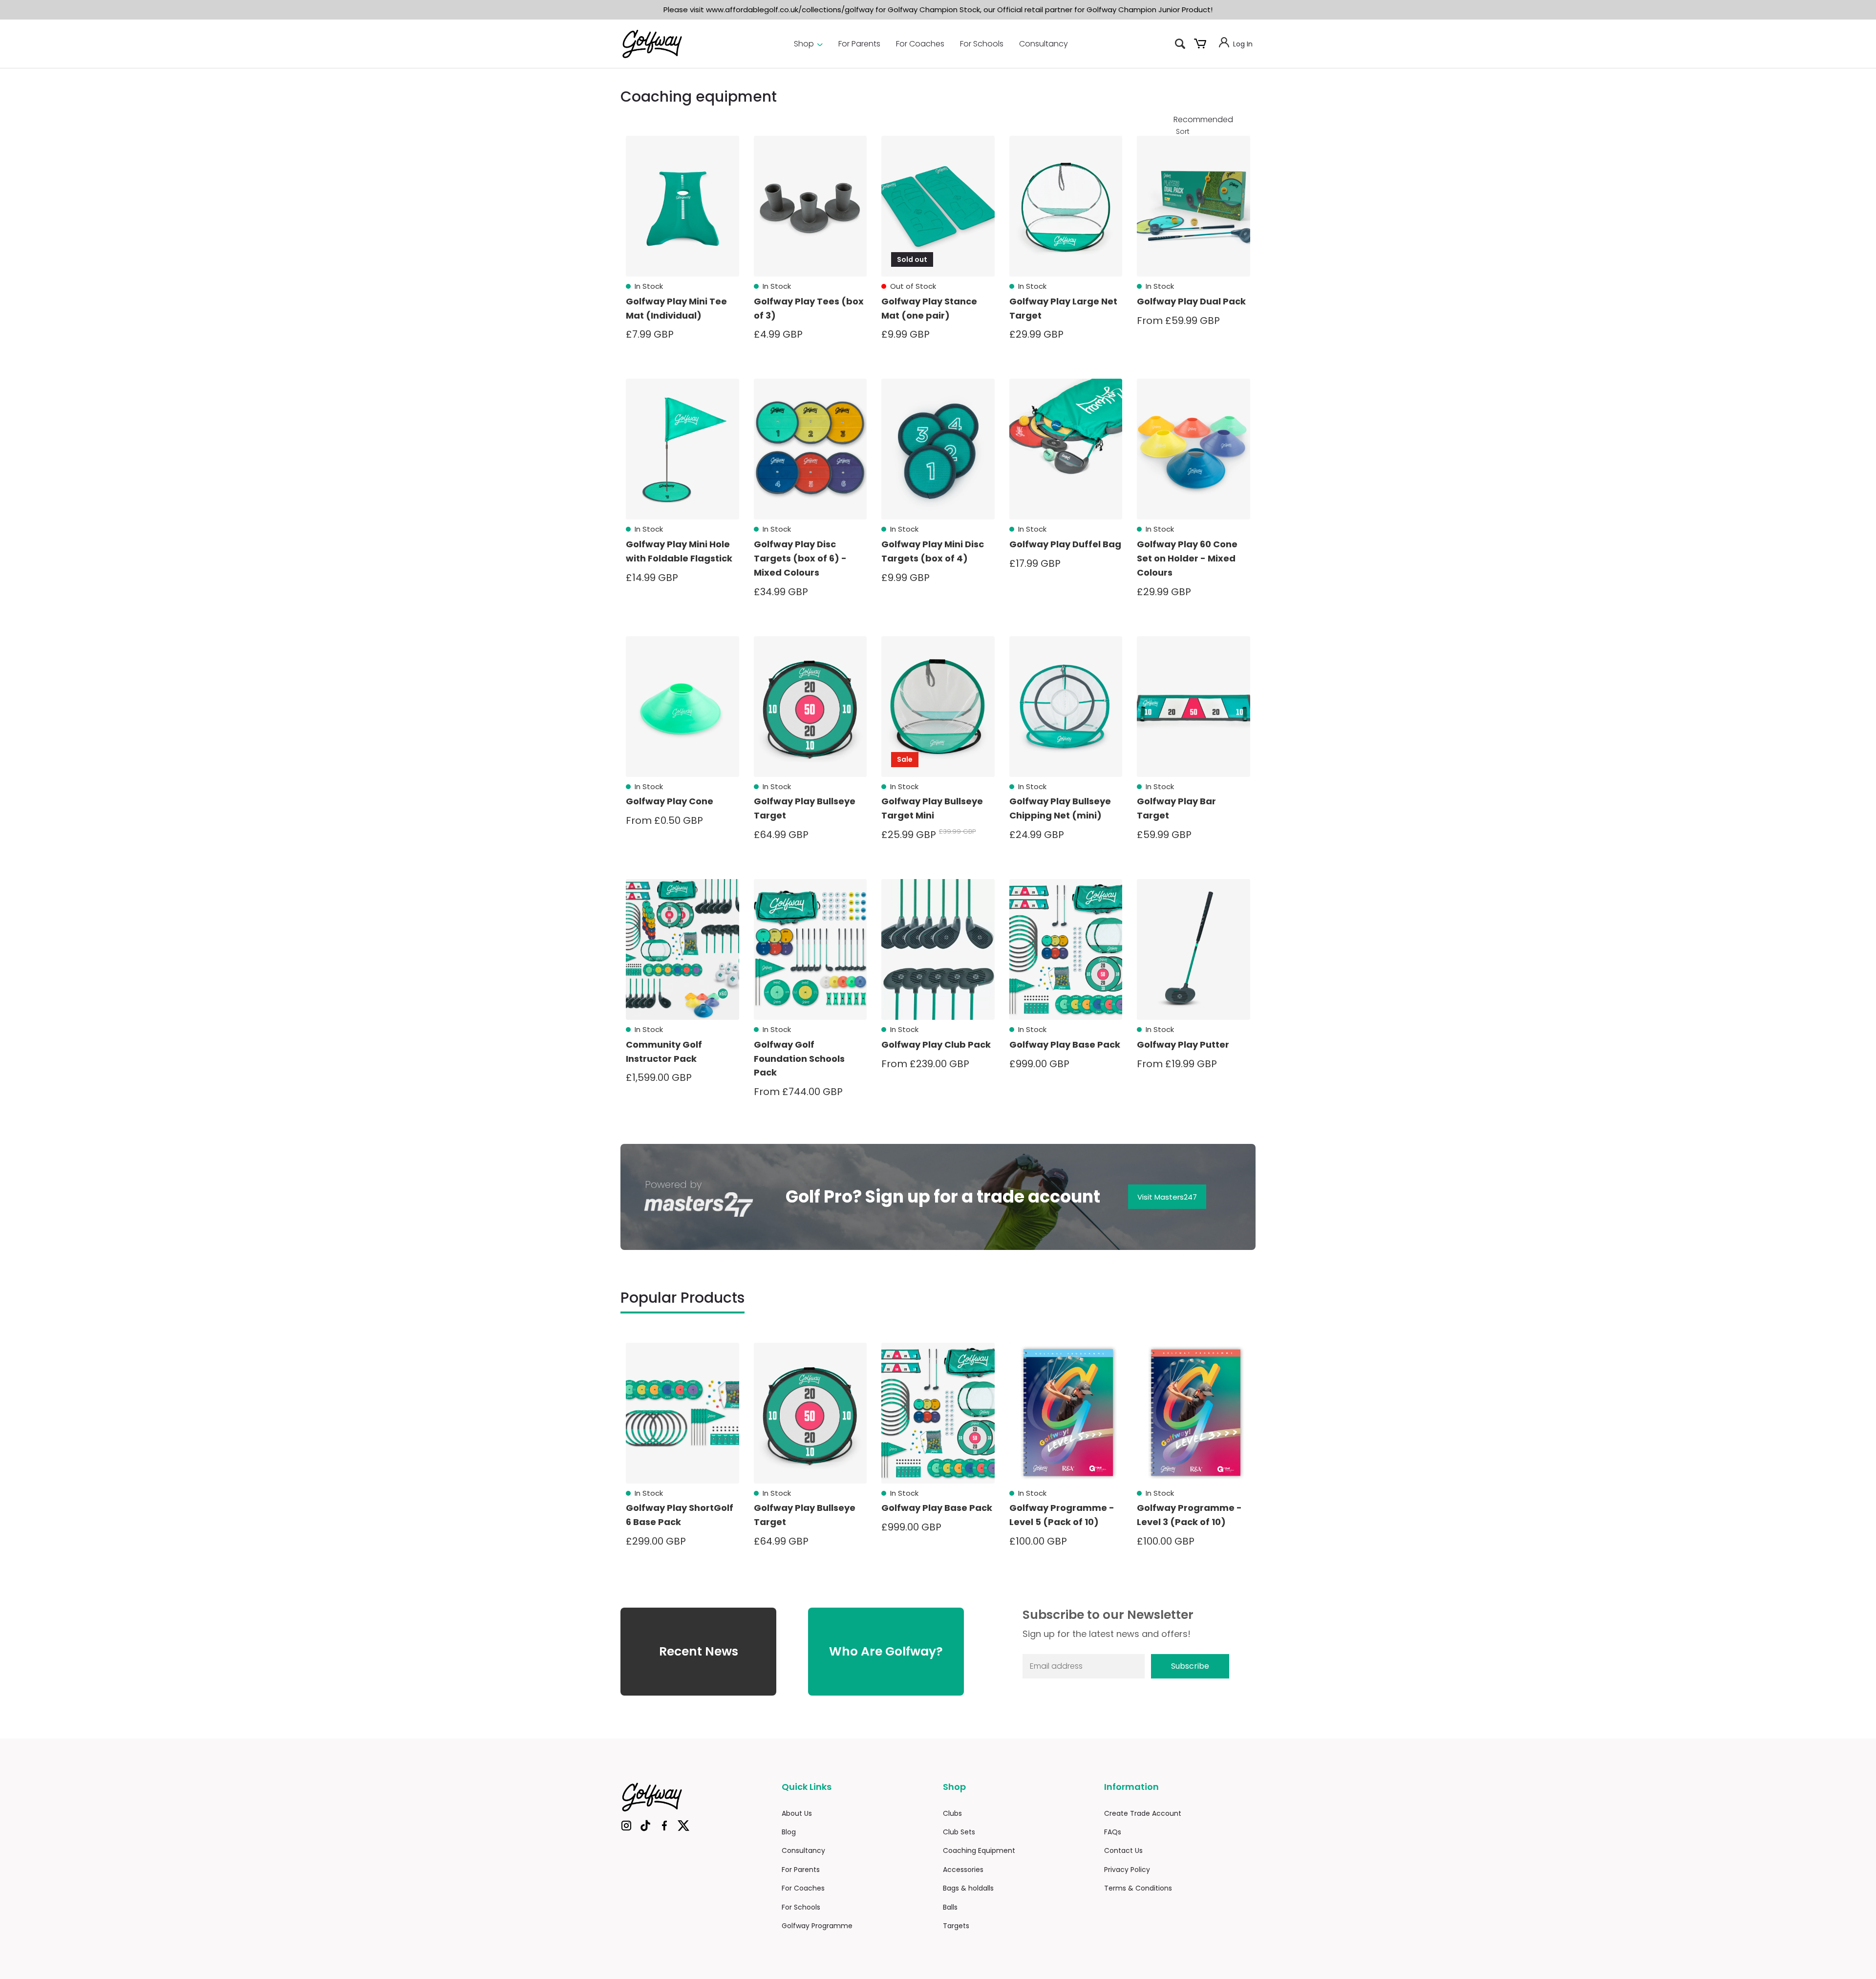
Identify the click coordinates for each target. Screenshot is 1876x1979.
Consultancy (1044, 44)
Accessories (963, 1870)
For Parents (859, 44)
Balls (950, 1907)
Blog (789, 1832)
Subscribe (1190, 1666)
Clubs (952, 1813)
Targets (956, 1926)
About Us (797, 1813)
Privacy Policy (1127, 1870)
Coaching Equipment (979, 1850)
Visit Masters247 (1167, 1197)
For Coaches (920, 44)
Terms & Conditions (1138, 1888)
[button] (1180, 44)
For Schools (982, 44)
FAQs (1113, 1832)
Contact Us (1123, 1850)
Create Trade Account (1143, 1813)
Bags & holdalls (968, 1888)
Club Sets (959, 1832)
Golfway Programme (817, 1926)
